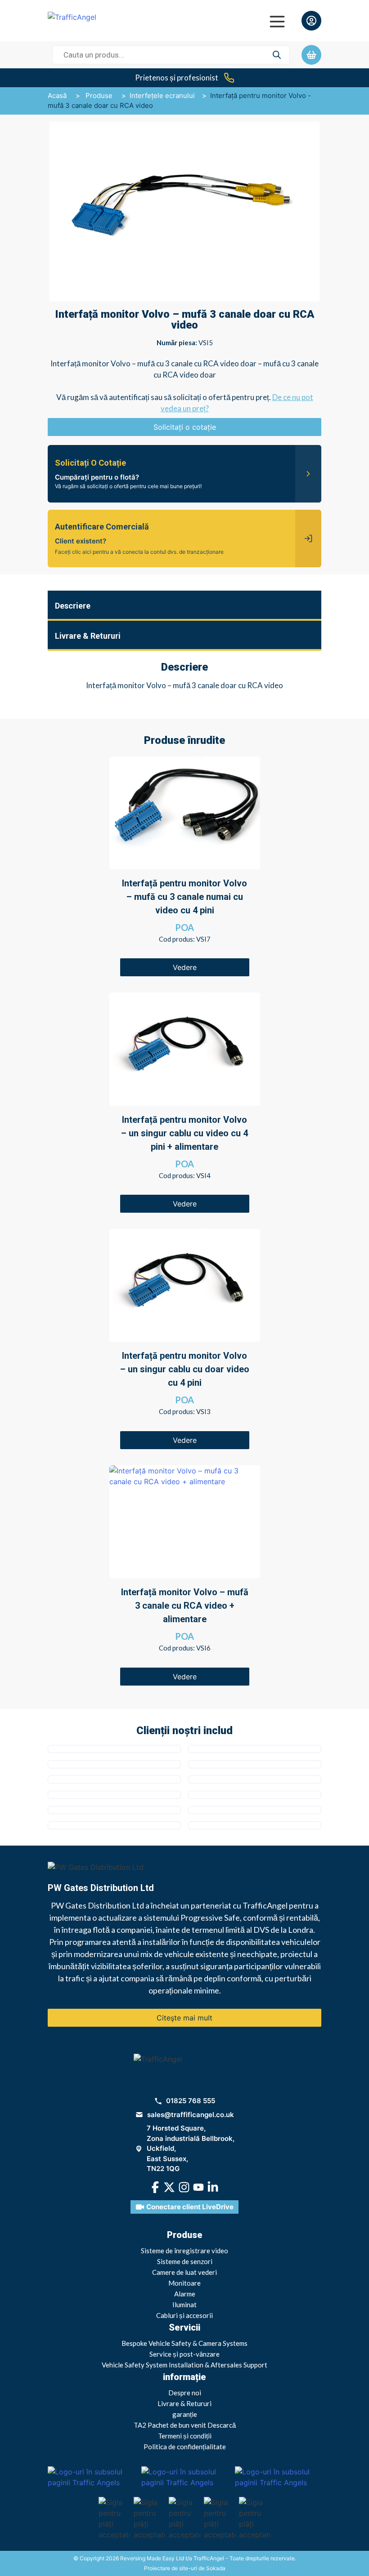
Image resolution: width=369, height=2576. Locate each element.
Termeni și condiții (185, 2436)
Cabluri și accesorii (184, 2315)
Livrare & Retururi (184, 2403)
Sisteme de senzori (185, 2261)
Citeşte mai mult (184, 2018)
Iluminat (184, 2305)
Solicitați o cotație (185, 427)
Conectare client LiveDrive (190, 2207)
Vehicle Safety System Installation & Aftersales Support (184, 2365)
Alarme (185, 2294)
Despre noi (185, 2393)
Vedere (185, 967)
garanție (185, 2414)
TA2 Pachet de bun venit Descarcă (185, 2425)
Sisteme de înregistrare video (184, 2251)
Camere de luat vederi (184, 2272)
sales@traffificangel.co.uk (191, 2115)
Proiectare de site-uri (171, 2568)
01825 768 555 (191, 2101)
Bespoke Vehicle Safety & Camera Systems (184, 2343)
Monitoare (184, 2283)
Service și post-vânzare (184, 2354)
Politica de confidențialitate (185, 2447)
